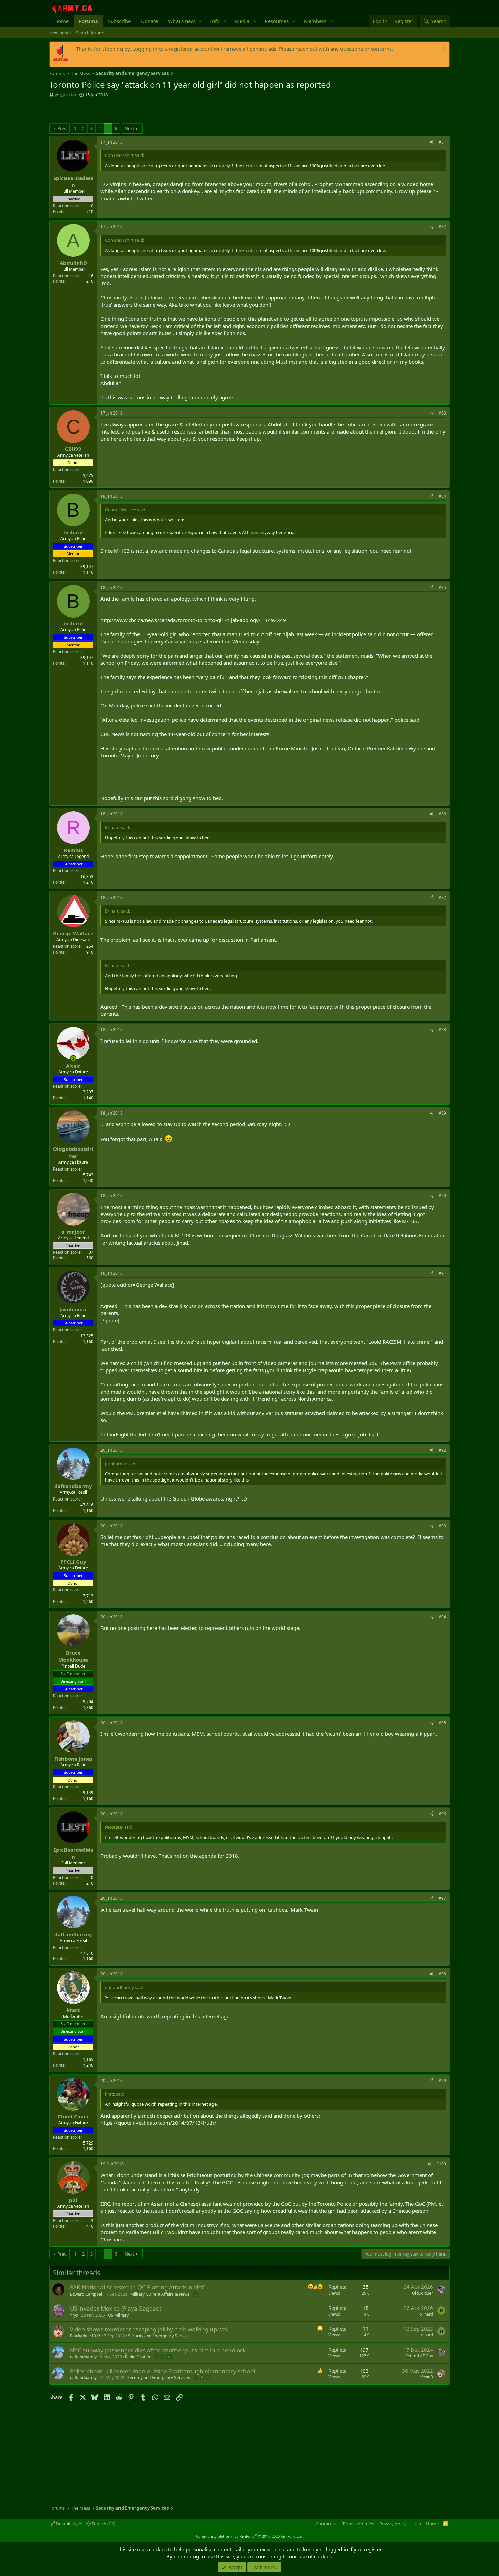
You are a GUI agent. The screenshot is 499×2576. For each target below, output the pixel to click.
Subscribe (119, 21)
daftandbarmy (83, 2357)
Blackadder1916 (85, 2336)
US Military (118, 2315)
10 (169, 2357)
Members (315, 21)
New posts (60, 33)
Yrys (74, 2315)
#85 (442, 587)
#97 (442, 1898)
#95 (442, 1723)
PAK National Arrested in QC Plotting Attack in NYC (138, 2287)
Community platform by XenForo (250, 2536)
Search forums (91, 33)
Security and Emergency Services (159, 2336)
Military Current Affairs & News (160, 2294)
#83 (442, 413)
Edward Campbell (87, 2294)
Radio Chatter (138, 2357)
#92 (442, 1450)
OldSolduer (423, 2293)
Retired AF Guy (419, 2356)
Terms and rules (358, 2524)
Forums (88, 21)
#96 (442, 1814)
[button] (200, 21)
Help (416, 2524)
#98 (442, 1974)
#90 (442, 1195)
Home (61, 21)
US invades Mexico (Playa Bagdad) (116, 2308)
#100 (441, 2164)
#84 (442, 496)
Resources (277, 21)
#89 (442, 1113)
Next (130, 128)
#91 (442, 1273)
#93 (442, 1526)
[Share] (432, 142)
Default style (68, 2524)
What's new (181, 21)
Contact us (327, 2524)
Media (242, 21)
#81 (442, 142)
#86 (442, 814)
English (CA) (103, 2524)
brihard (426, 2314)
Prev (62, 128)
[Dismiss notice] (443, 49)
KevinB (427, 2377)
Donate (149, 21)
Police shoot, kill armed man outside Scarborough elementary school (162, 2371)
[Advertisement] (129, 111)
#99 (442, 2081)
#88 (442, 1029)
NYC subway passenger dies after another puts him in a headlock (158, 2350)
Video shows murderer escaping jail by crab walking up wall (149, 2329)
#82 (442, 227)
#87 (442, 897)
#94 (442, 1617)
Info (215, 21)
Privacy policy (393, 2524)
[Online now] (73, 1058)
